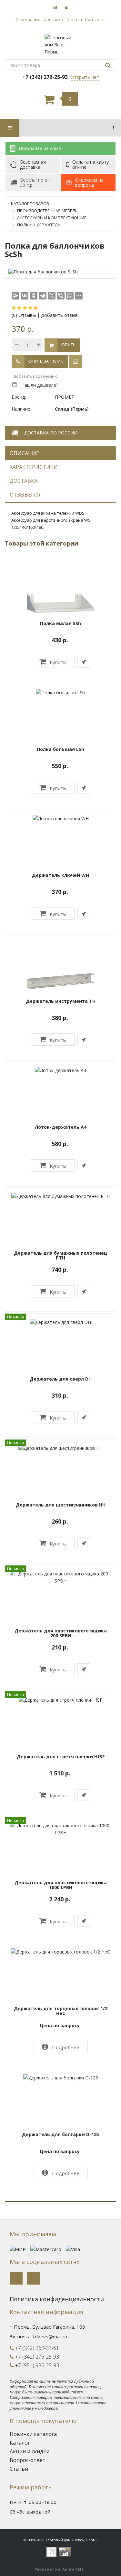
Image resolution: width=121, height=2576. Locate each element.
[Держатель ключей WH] (61, 818)
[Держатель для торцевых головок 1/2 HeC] (60, 1951)
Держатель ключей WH (60, 875)
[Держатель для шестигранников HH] (60, 1448)
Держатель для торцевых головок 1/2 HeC (61, 2011)
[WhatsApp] (70, 296)
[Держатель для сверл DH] (60, 1322)
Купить (57, 662)
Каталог (20, 2443)
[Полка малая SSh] (61, 602)
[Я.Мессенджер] (15, 296)
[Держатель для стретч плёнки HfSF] (61, 1700)
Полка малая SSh (60, 623)
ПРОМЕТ (65, 397)
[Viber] (61, 296)
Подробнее (65, 2047)
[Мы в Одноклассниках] (34, 2278)
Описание (24, 453)
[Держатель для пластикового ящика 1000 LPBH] (60, 1828)
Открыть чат (85, 77)
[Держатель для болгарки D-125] (61, 2077)
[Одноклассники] (34, 296)
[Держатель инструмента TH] (61, 980)
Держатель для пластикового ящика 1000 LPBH (61, 1885)
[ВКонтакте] (25, 296)
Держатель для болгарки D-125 (60, 2134)
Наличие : (22, 409)
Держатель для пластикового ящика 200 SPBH (61, 1633)
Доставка (53, 19)
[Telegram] (43, 296)
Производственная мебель (47, 211)
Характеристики (34, 467)
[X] (52, 296)
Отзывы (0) (25, 495)
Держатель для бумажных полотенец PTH (60, 1255)
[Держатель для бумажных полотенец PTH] (60, 1196)
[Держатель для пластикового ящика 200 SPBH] (60, 1577)
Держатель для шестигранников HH (61, 1505)
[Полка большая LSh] (60, 692)
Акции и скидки (30, 2451)
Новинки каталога (33, 2434)
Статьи (19, 2469)
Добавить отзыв (59, 315)
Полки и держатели (39, 225)
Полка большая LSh (60, 749)
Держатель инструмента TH (61, 1001)
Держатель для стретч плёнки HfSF (61, 1757)
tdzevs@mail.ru (50, 2336)
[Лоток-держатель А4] (60, 1070)
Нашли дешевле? (40, 385)
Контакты (95, 19)
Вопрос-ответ (28, 2460)
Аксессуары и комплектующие (52, 218)
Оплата (74, 19)
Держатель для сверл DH (61, 1379)
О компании (28, 19)
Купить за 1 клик (45, 361)
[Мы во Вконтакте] (16, 2278)
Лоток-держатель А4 (60, 1127)
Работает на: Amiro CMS (59, 2569)
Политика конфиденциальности (57, 2299)
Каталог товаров (30, 204)
